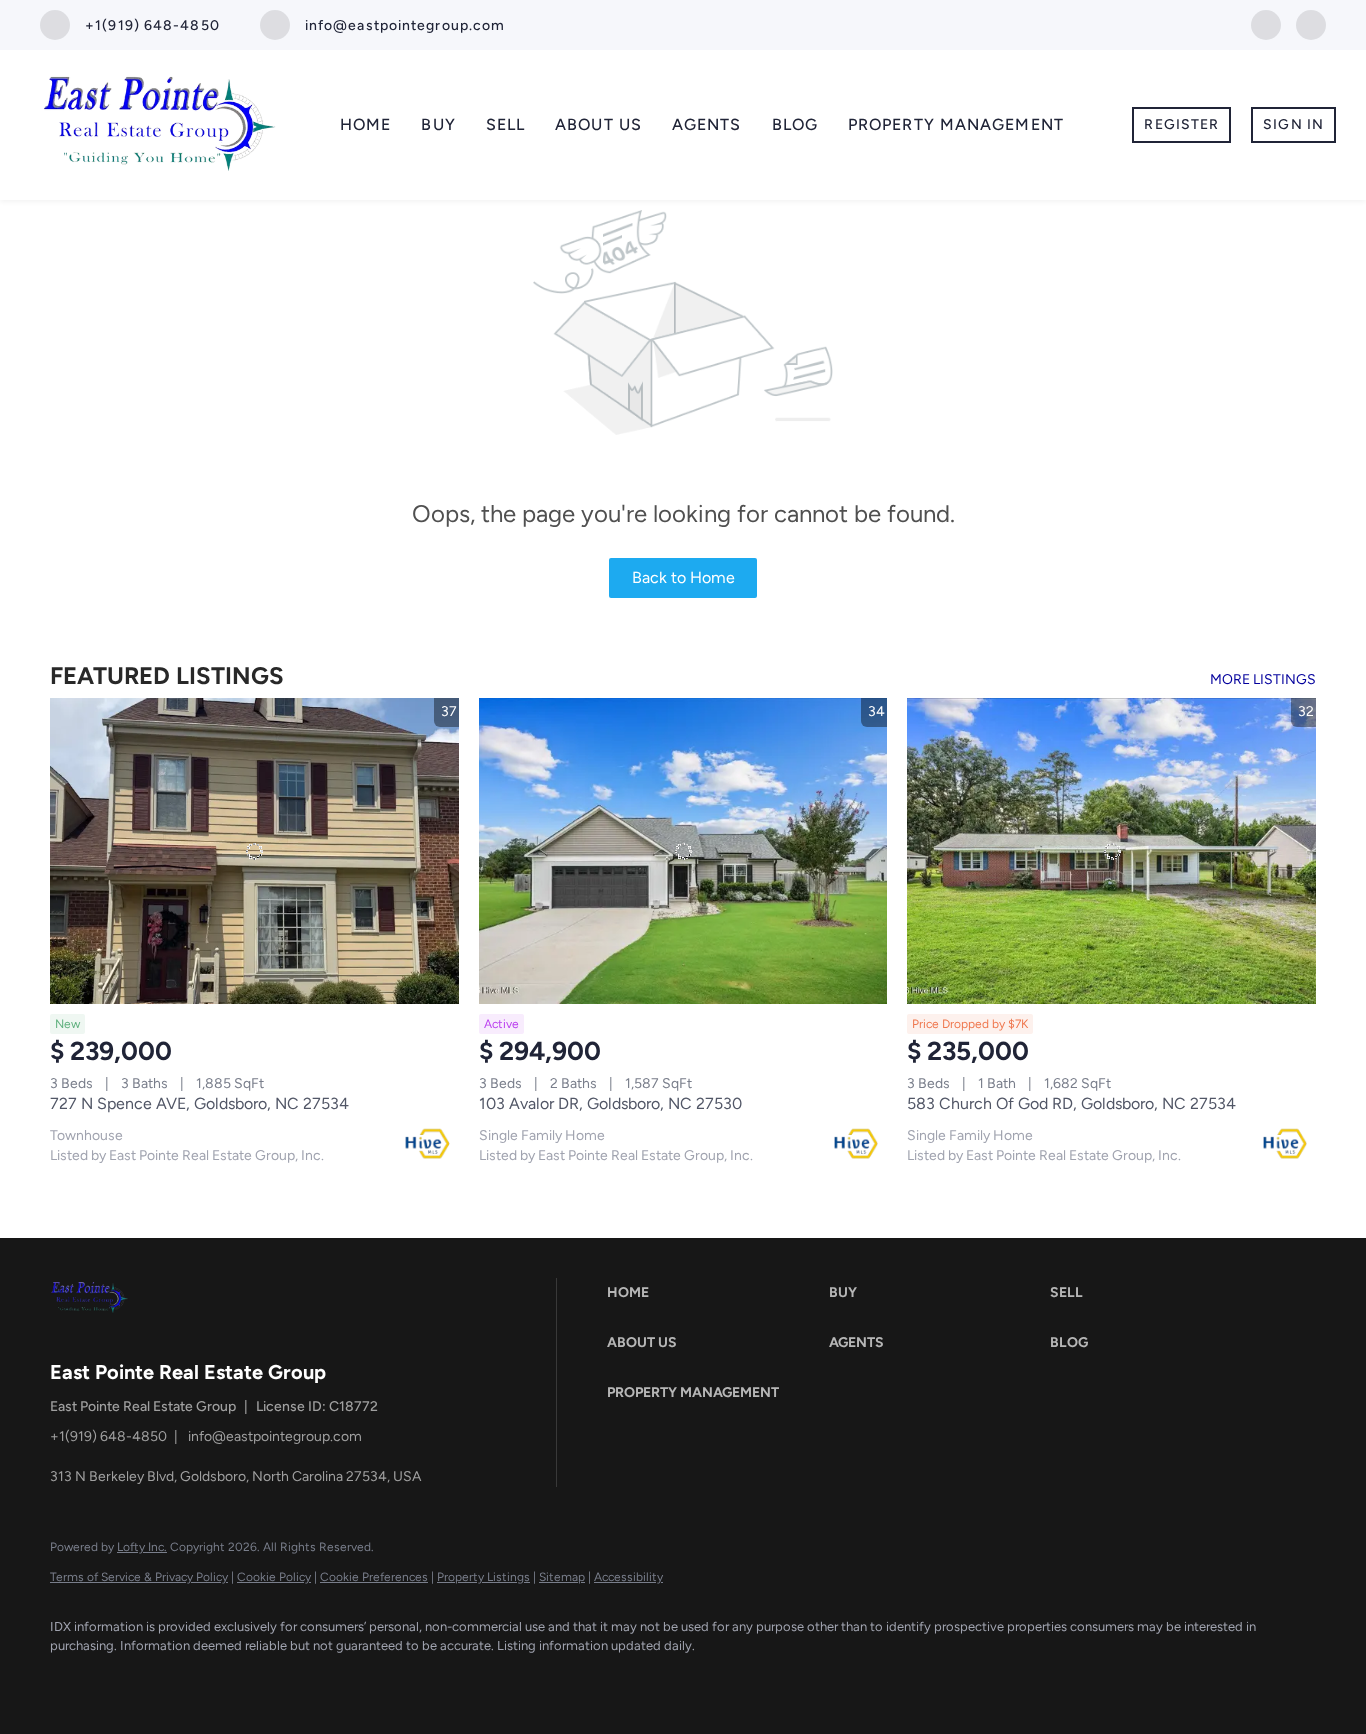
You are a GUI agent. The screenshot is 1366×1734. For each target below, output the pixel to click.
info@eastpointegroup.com (275, 1436)
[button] (712, 1293)
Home (365, 124)
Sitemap (562, 1577)
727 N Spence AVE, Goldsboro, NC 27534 (199, 1103)
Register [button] (1181, 124)
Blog (795, 124)
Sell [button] (505, 124)
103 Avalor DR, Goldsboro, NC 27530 (610, 1103)
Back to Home (683, 577)
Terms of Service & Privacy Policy (139, 1577)
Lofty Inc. (142, 1547)
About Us (598, 124)
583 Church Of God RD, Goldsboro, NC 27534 (1071, 1103)
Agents (707, 124)
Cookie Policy (274, 1577)
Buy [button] (438, 124)
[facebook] (1266, 23)
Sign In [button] (1293, 124)
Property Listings (483, 1577)
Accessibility (628, 1577)
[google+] (1311, 23)
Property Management (956, 124)
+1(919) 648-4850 (108, 1436)
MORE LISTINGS (1263, 679)
